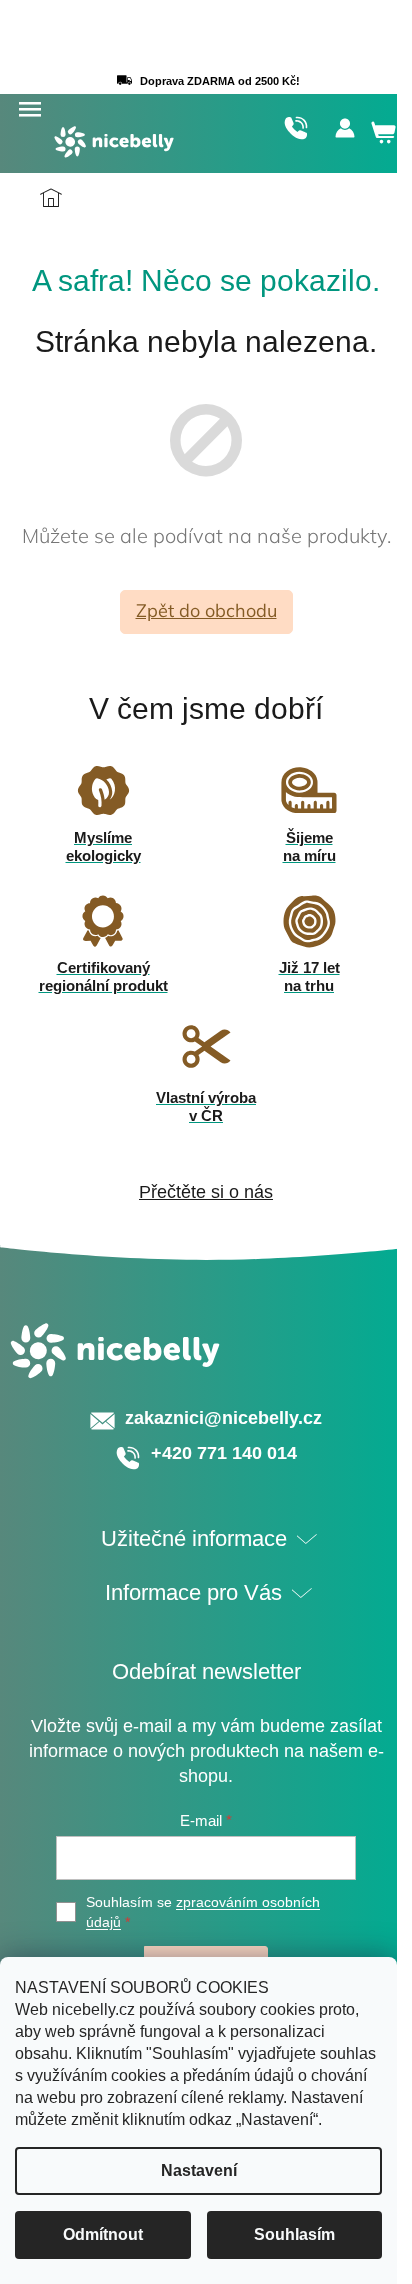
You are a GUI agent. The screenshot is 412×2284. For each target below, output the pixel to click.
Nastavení (199, 2170)
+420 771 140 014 (296, 128)
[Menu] (29, 110)
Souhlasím (294, 2234)
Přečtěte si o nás (206, 1192)
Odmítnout (103, 2234)
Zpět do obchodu (206, 610)
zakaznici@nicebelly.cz (223, 1418)
